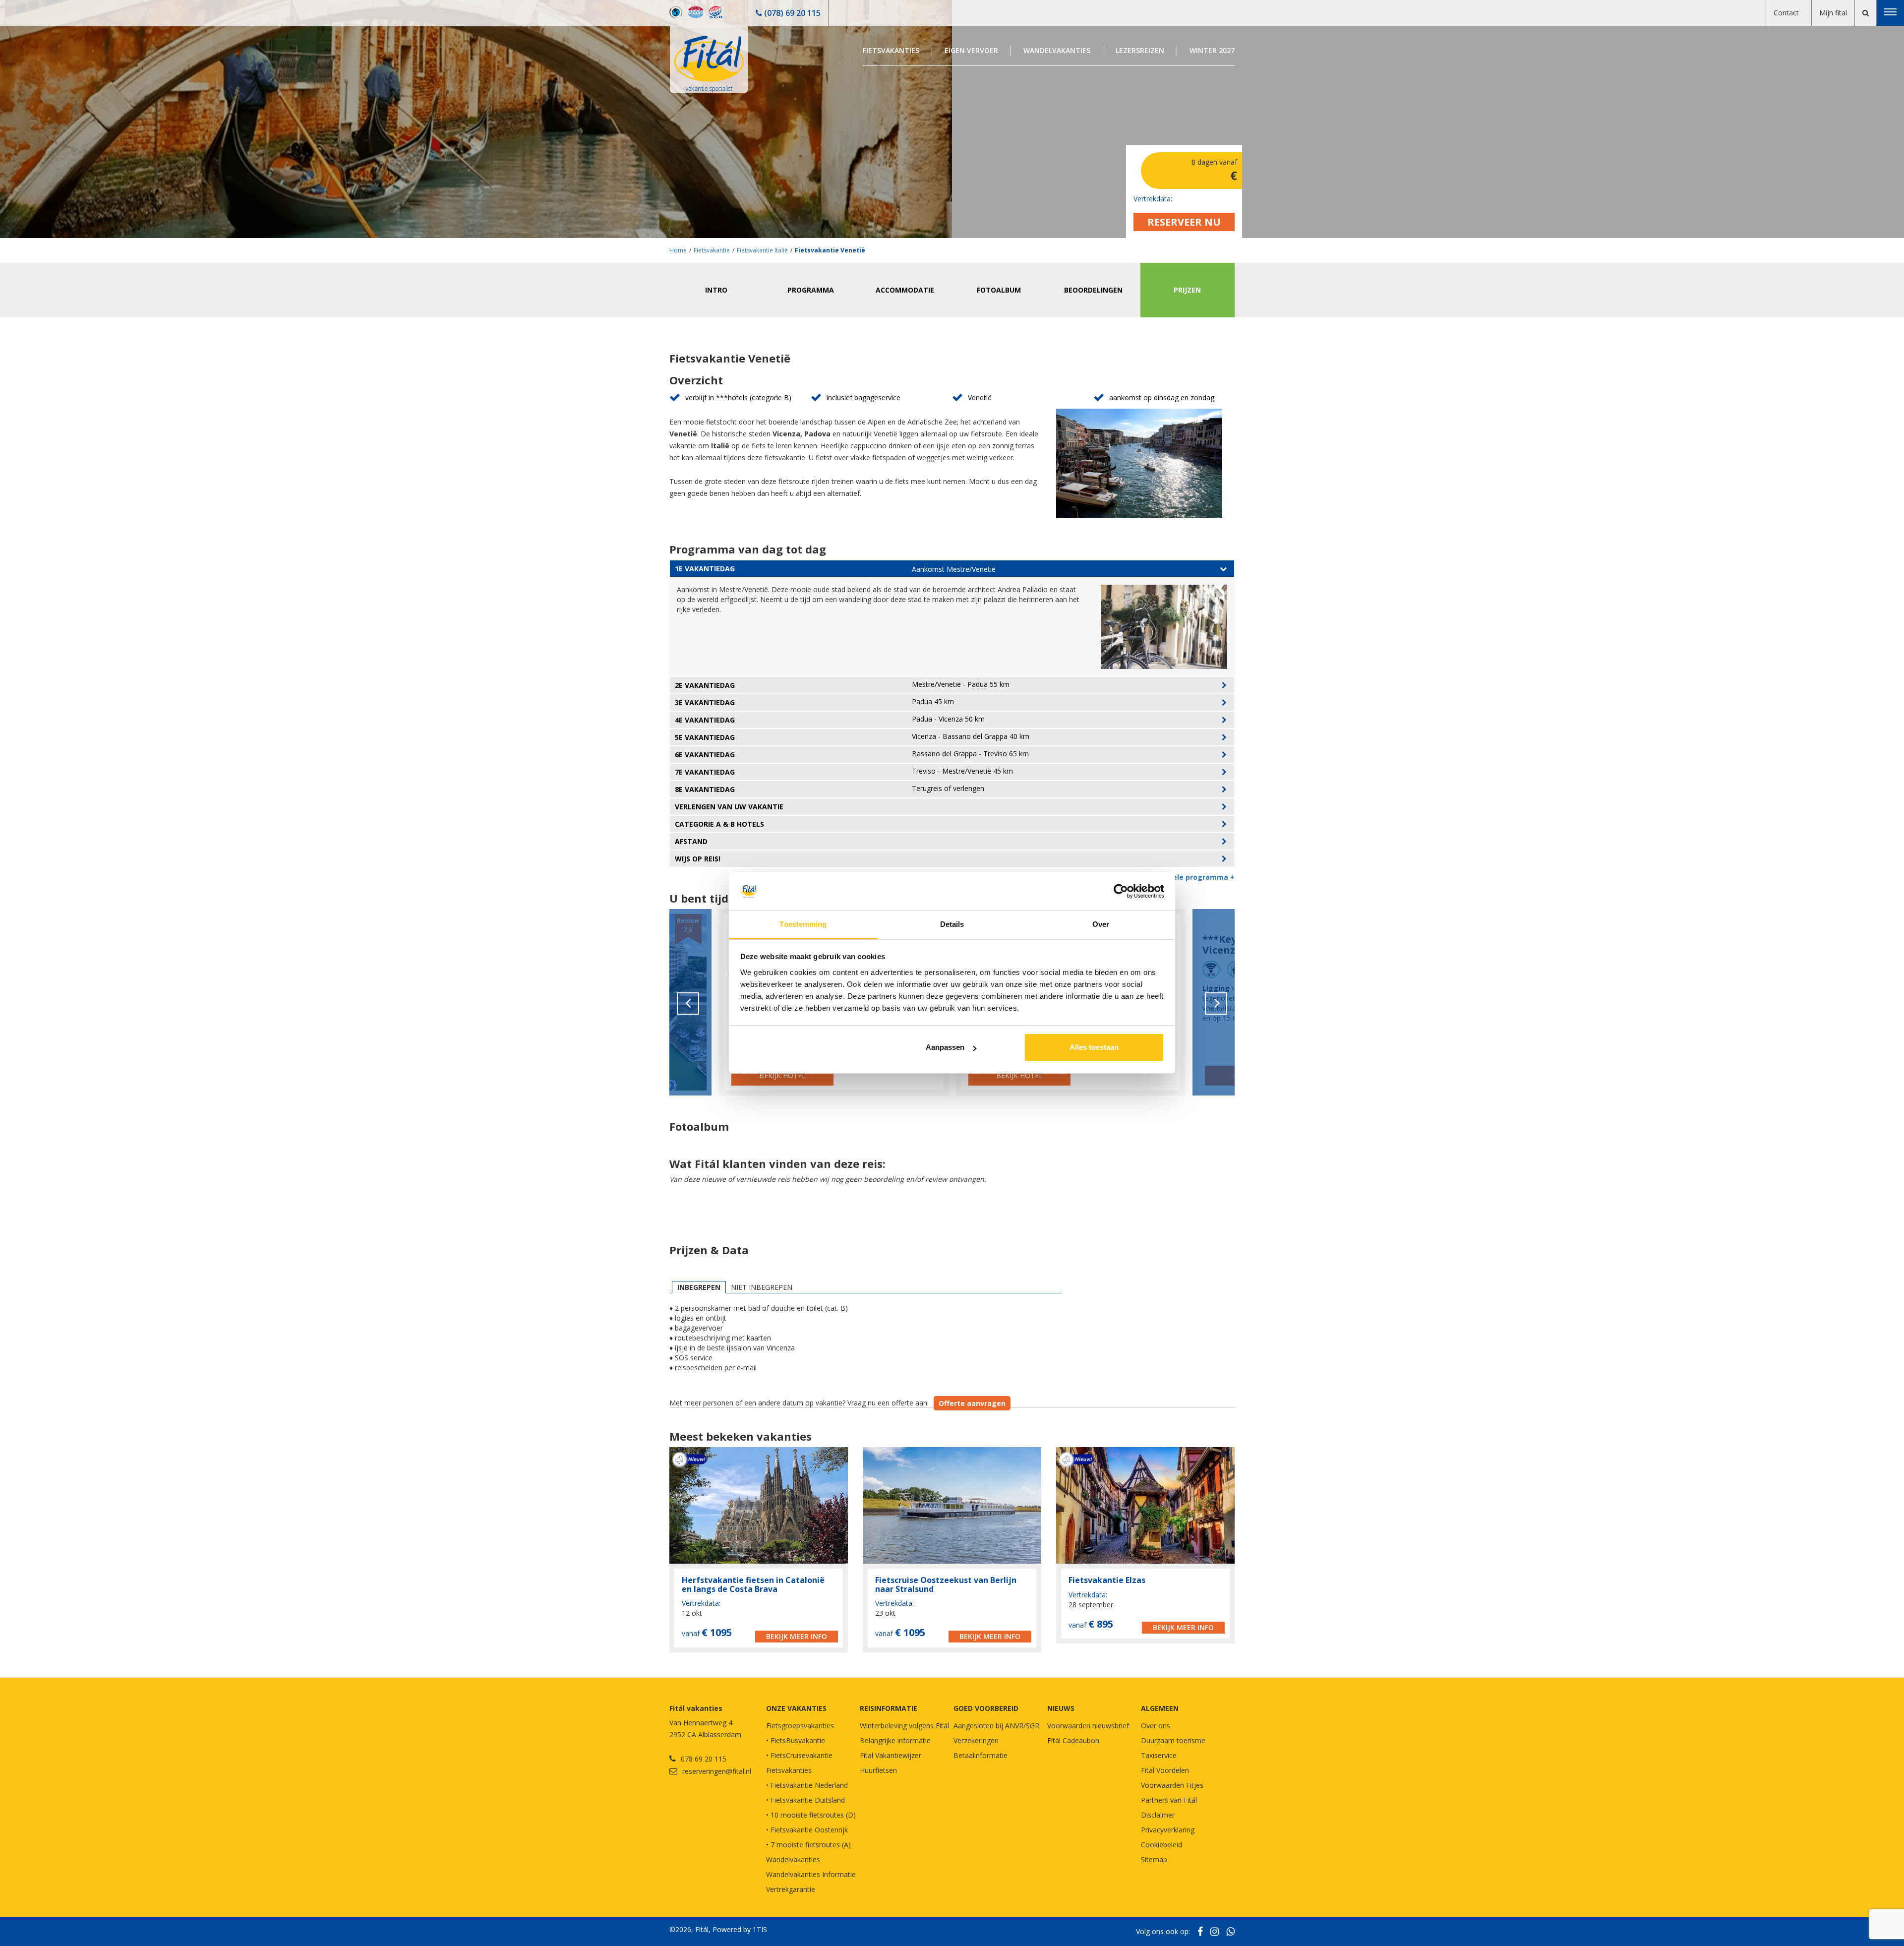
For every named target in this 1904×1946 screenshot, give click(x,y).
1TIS (760, 1929)
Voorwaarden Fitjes (1172, 1785)
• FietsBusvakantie (796, 1740)
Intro (716, 290)
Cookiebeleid (1161, 1845)
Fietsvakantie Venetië (830, 250)
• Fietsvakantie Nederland (807, 1785)
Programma (811, 290)
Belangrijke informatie (895, 1740)
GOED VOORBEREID (986, 1708)
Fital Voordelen (1165, 1770)
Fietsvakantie (712, 250)
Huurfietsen (878, 1770)
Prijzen (1187, 290)
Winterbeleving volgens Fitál (904, 1726)
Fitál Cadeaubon (1073, 1740)
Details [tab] (952, 924)
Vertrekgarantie (791, 1889)
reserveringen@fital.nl (717, 1771)
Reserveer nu (1184, 222)
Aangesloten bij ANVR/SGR (996, 1726)
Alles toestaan (1094, 1047)
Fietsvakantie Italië (762, 250)
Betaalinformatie (981, 1755)
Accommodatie (905, 290)
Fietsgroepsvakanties (800, 1726)
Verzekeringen (976, 1740)
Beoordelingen (1093, 290)
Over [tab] (1101, 924)
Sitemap (1154, 1859)
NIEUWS (1061, 1708)
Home (678, 250)
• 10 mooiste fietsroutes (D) (811, 1815)
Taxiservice (1159, 1755)
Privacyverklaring (1168, 1830)
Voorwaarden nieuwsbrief (1088, 1726)
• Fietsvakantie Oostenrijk (807, 1830)
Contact (1786, 13)
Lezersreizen (1140, 50)
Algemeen (1160, 1708)
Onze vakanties (796, 1708)
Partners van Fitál (1169, 1800)
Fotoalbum (999, 290)
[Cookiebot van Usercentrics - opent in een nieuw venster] (1121, 892)
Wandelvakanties (1057, 50)
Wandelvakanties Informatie (811, 1874)
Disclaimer (1158, 1815)
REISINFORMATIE (889, 1708)
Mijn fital (1833, 13)
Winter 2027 (1212, 50)
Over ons (1156, 1726)
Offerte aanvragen (972, 1403)
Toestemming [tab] (803, 924)
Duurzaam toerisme (1173, 1740)
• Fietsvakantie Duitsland (805, 1800)
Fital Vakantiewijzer (891, 1755)
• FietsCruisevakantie (799, 1755)
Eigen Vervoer (971, 50)
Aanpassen (945, 1047)
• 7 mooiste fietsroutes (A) (808, 1845)
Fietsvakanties (891, 50)
